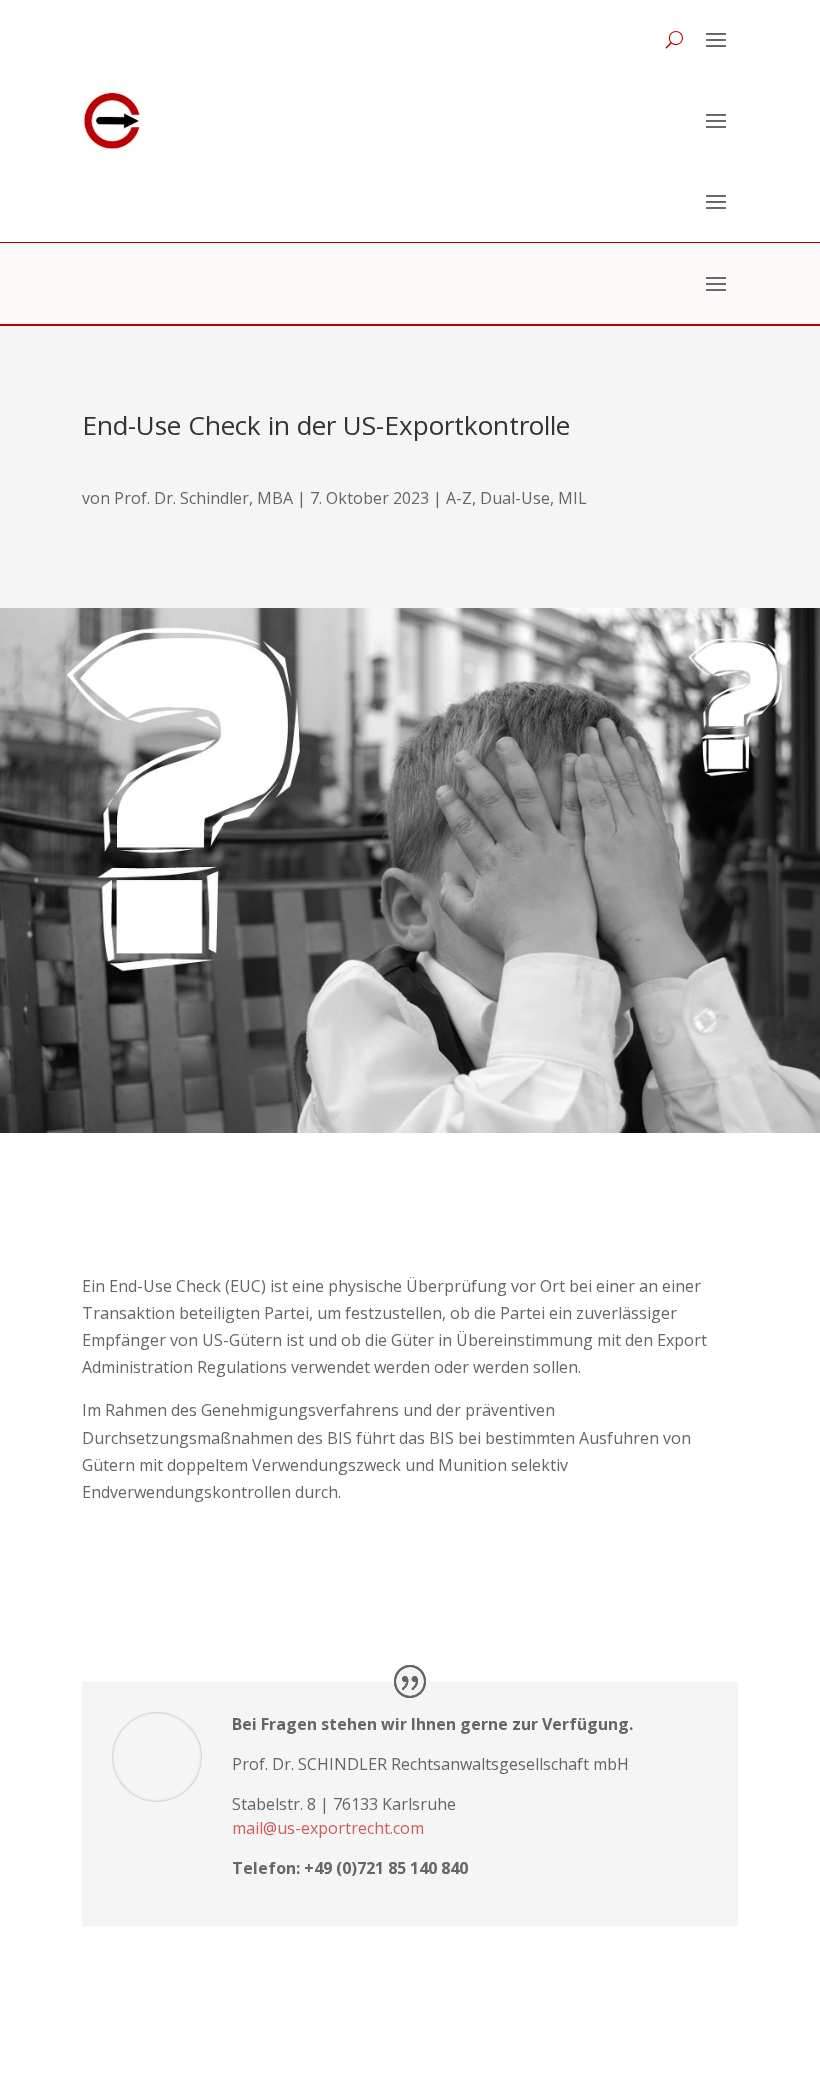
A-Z (459, 498)
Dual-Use (515, 498)
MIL (572, 498)
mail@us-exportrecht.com (328, 1828)
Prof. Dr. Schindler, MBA (203, 498)
